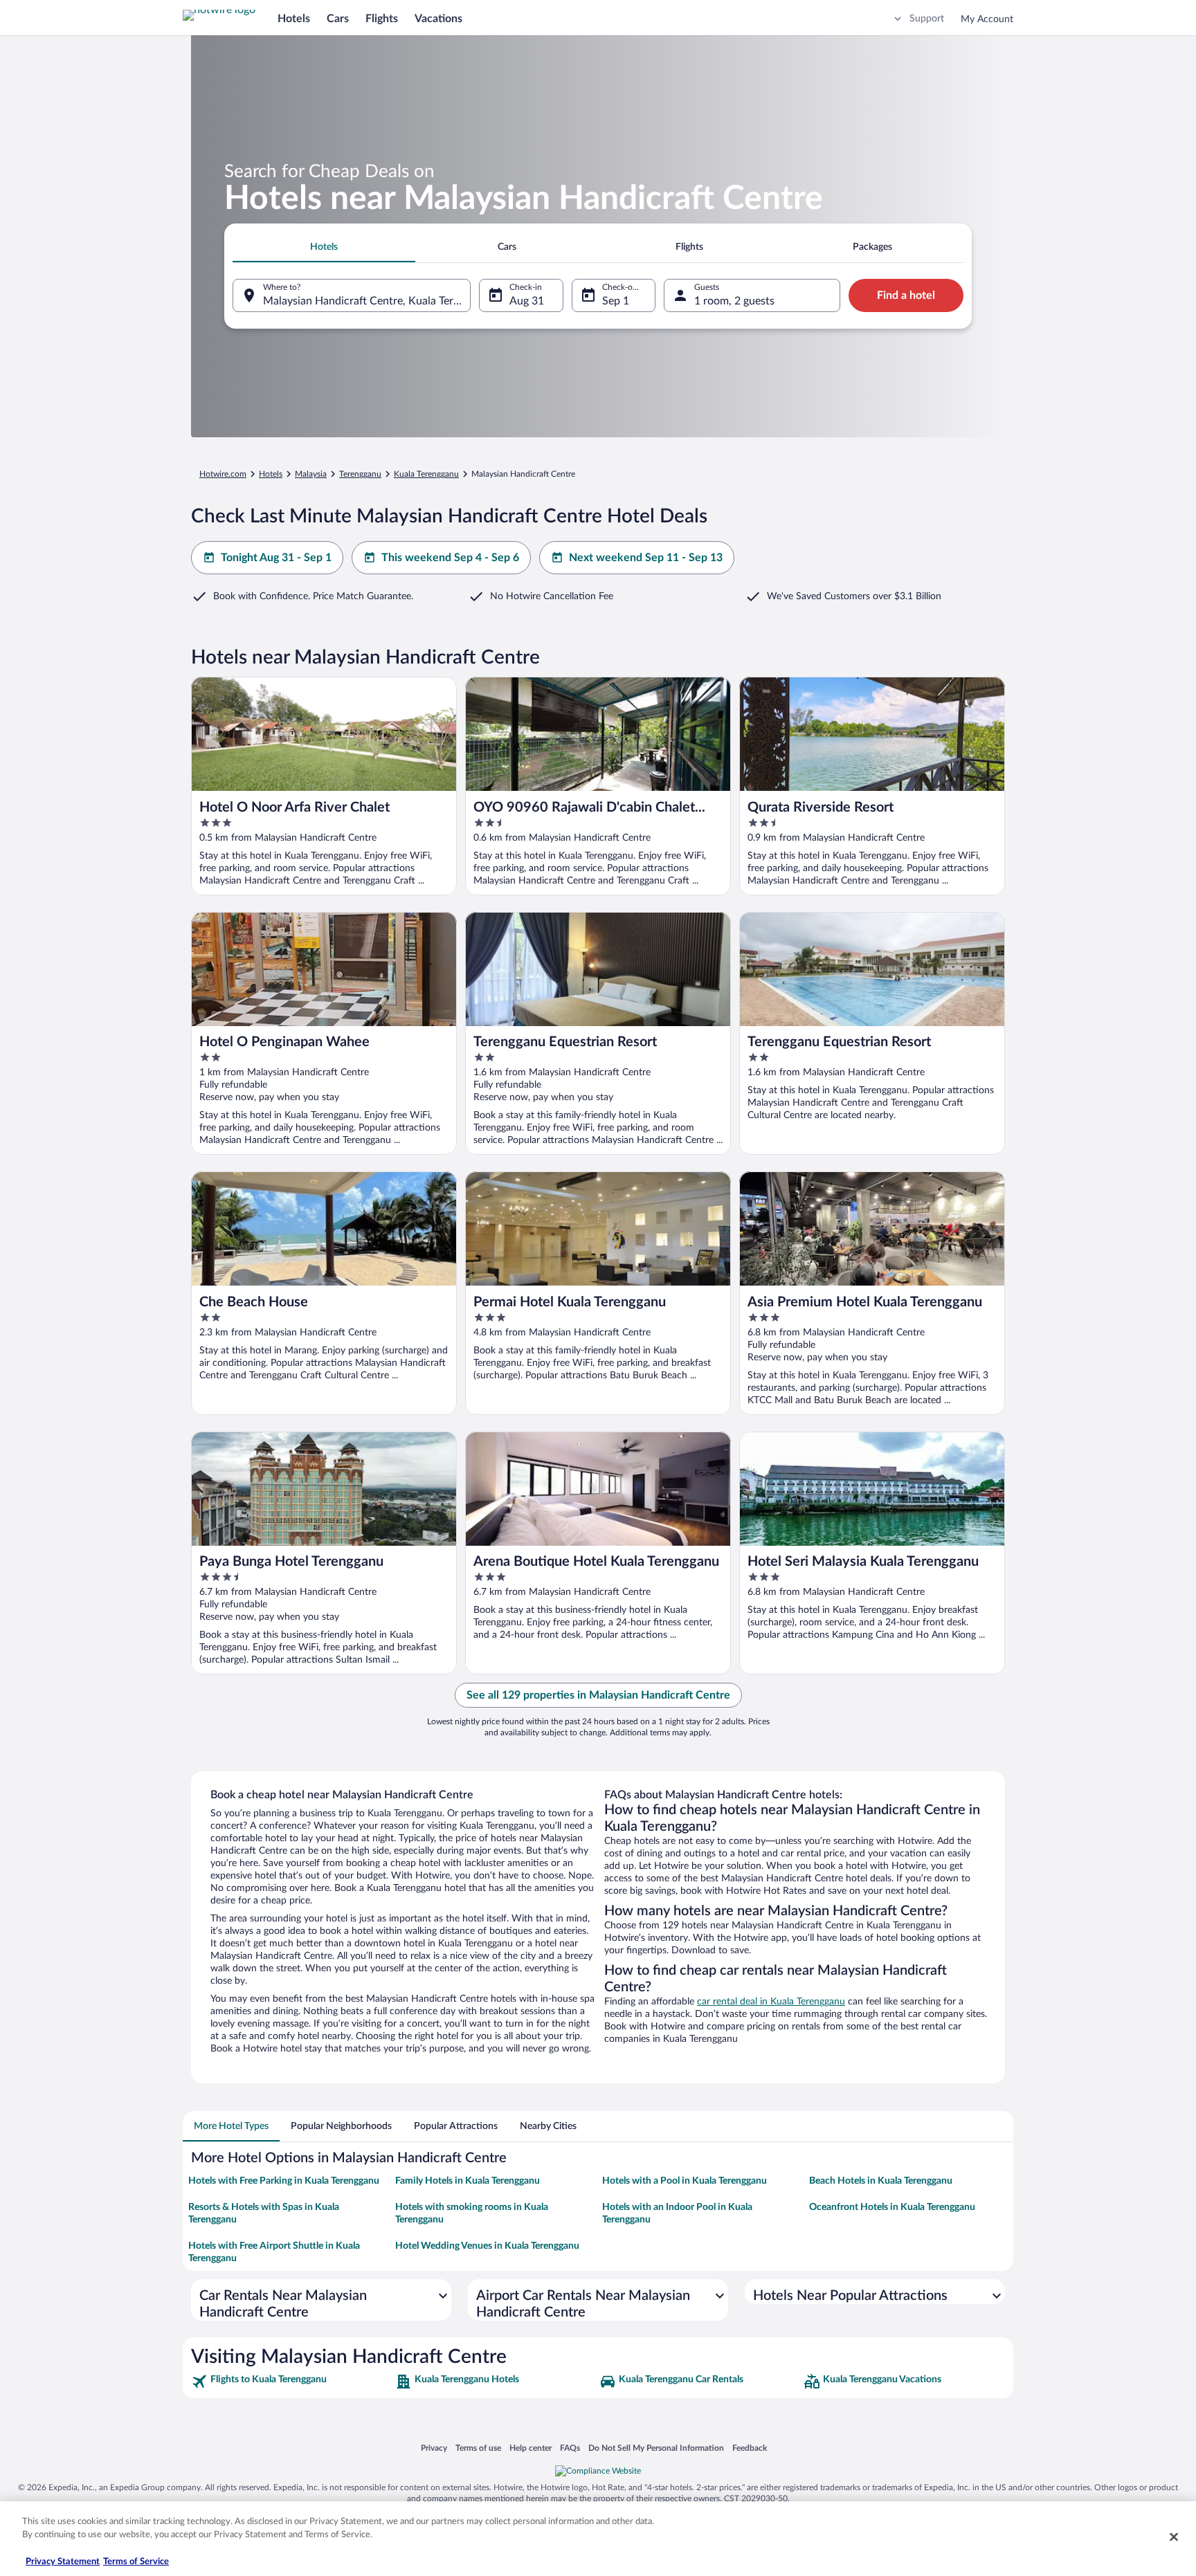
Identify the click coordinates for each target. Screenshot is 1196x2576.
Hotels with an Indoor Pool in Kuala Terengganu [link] (677, 2213)
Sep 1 (616, 301)
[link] (292, 2382)
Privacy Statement (63, 2562)
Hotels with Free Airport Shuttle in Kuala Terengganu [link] (274, 2252)
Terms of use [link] (478, 2448)
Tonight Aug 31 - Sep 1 (276, 558)
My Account (987, 19)
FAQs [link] (570, 2448)
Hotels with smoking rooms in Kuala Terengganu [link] (472, 2213)
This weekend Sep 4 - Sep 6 (450, 558)
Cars (338, 19)
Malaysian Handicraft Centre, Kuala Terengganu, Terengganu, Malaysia (367, 301)
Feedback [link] (750, 2448)
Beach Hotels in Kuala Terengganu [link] (881, 2181)
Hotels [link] (271, 474)
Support (927, 19)
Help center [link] (531, 2448)
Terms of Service (136, 2562)
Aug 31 (527, 301)
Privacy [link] (434, 2448)
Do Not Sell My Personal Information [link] (656, 2448)
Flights (382, 19)
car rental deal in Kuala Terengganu (771, 2002)
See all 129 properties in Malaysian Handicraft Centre (598, 1695)
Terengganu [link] (360, 474)
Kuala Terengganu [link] (426, 474)
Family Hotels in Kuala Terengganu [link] (468, 2181)
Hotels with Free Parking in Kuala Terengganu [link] (284, 2181)
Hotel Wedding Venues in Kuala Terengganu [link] (487, 2246)
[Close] (1174, 2537)
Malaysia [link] (311, 474)
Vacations (438, 19)
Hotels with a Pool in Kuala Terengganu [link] (685, 2181)
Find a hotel (906, 295)
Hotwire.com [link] (223, 474)
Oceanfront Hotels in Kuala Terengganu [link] (892, 2207)
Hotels (294, 19)
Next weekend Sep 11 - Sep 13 (646, 558)
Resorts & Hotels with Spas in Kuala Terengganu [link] (264, 2213)
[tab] (324, 247)
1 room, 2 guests (734, 301)
